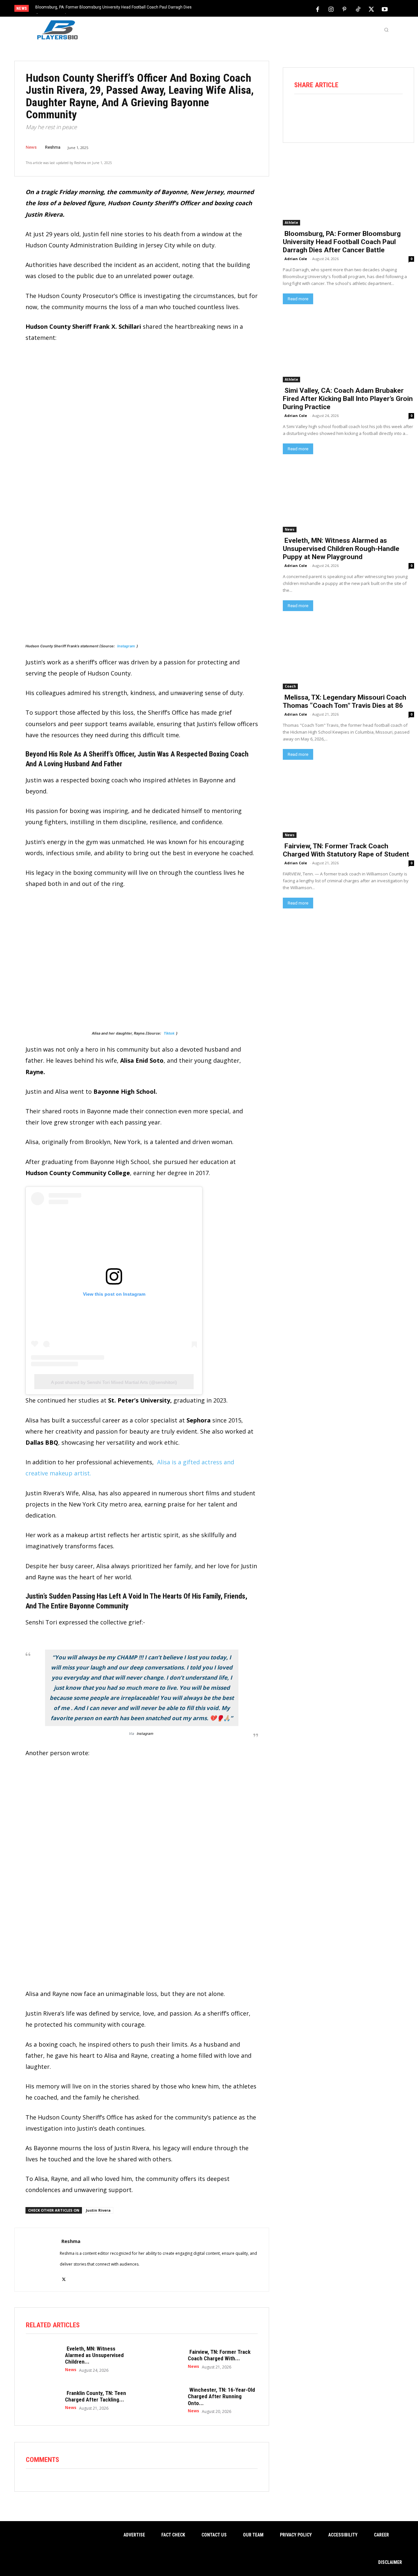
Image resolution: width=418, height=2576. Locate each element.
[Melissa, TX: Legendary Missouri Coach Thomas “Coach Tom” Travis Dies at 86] (348, 656)
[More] (394, 112)
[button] (386, 30)
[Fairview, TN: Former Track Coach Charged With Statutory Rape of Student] (165, 2359)
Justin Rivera (98, 2210)
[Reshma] (37, 2260)
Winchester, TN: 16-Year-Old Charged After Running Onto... (221, 2396)
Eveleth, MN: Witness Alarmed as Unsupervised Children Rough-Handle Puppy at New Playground (341, 549)
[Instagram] (331, 9)
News (31, 147)
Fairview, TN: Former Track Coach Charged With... (219, 2355)
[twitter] (64, 2276)
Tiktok (169, 1033)
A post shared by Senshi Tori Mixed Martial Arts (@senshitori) (114, 1382)
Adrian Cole (296, 259)
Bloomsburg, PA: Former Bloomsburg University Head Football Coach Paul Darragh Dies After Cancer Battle (342, 242)
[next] (231, 9)
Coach (290, 686)
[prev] (220, 9)
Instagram (126, 646)
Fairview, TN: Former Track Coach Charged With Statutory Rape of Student (346, 850)
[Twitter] (371, 9)
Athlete (291, 223)
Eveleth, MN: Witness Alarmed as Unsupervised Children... (94, 2355)
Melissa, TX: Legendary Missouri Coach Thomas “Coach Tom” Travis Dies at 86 (345, 701)
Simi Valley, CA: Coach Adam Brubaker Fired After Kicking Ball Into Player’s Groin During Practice (348, 399)
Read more (298, 299)
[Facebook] (318, 9)
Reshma (53, 147)
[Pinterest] (345, 9)
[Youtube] (385, 9)
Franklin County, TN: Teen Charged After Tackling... (96, 2396)
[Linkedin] (376, 112)
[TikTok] (358, 9)
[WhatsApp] (357, 112)
